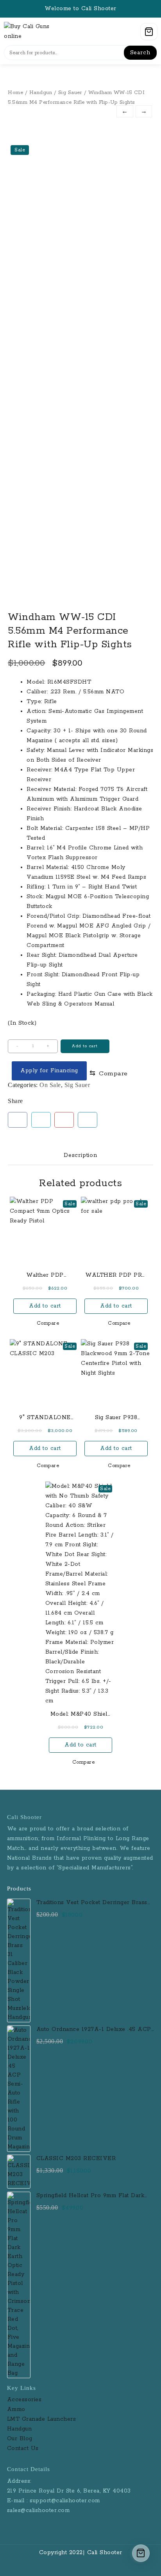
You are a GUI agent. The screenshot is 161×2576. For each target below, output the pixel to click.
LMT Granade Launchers (42, 2419)
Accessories (25, 2400)
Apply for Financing (49, 1071)
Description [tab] (80, 1155)
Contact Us (23, 2448)
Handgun (41, 93)
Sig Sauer (70, 93)
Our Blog (20, 2439)
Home (15, 93)
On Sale (50, 1085)
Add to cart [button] (45, 1306)
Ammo (16, 2409)
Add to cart (85, 1046)
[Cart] (149, 32)
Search (140, 53)
